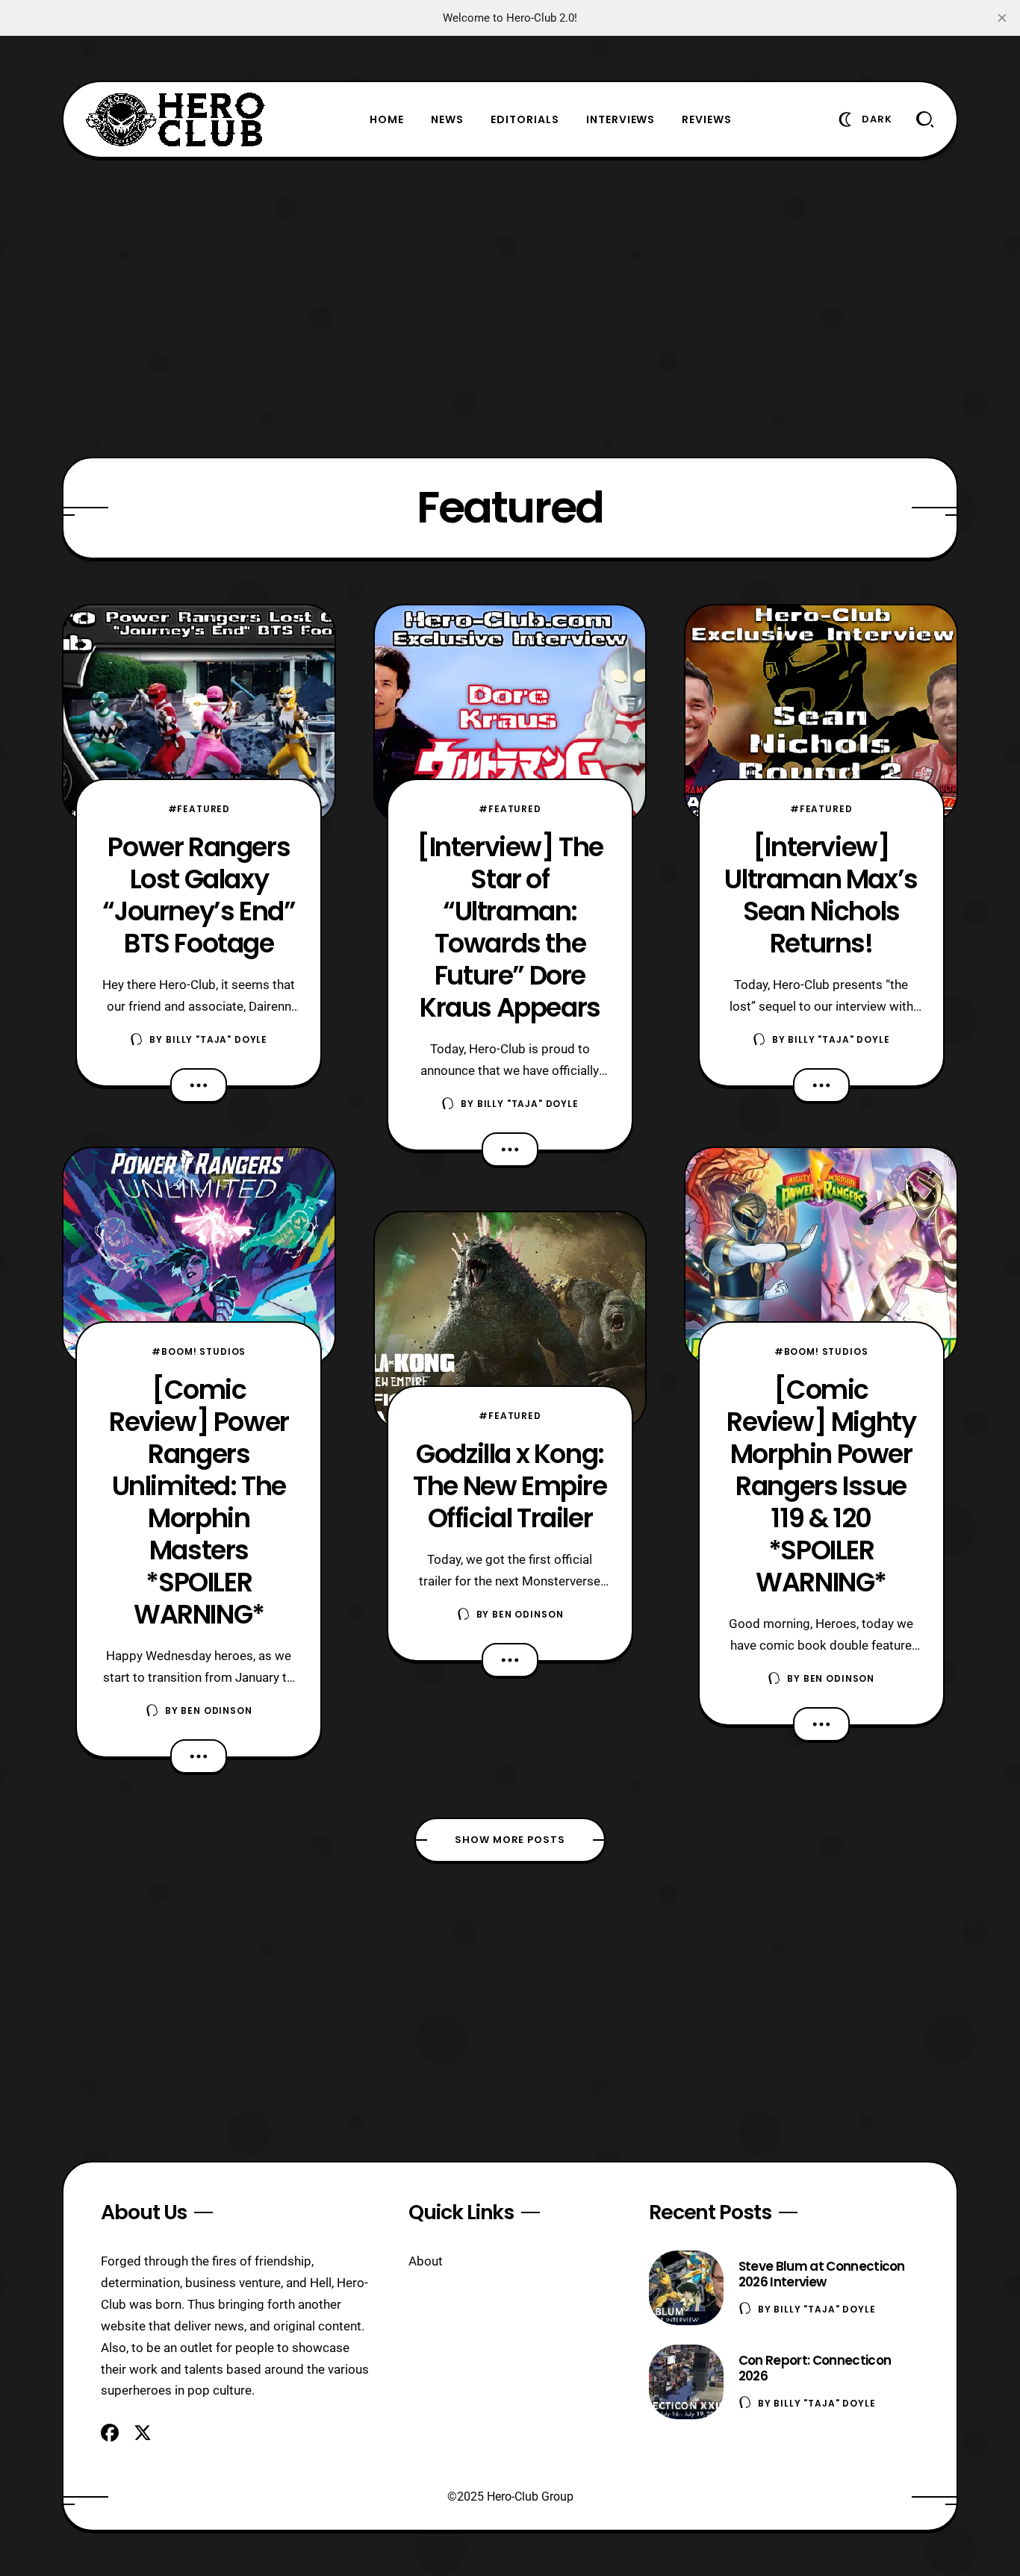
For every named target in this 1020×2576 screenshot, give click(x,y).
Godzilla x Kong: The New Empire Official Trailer (510, 1486)
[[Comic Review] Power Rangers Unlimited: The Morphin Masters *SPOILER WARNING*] (199, 1256)
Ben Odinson (216, 1710)
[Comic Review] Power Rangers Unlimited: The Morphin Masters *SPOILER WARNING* (199, 1502)
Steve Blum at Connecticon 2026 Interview (822, 2274)
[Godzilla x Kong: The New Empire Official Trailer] (510, 1320)
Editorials (525, 119)
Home (387, 119)
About (426, 2261)
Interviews (621, 119)
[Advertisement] (510, 308)
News (447, 119)
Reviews (707, 119)
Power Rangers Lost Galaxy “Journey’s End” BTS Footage (199, 895)
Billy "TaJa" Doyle (217, 1039)
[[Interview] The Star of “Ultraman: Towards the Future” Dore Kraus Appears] (510, 714)
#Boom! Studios (199, 1351)
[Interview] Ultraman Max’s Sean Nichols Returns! (821, 895)
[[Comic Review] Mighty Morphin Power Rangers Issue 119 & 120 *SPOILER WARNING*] (821, 1256)
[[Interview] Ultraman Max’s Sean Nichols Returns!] (821, 714)
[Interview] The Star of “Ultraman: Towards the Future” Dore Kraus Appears (510, 927)
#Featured (199, 809)
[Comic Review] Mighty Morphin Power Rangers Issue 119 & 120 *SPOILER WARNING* (821, 1486)
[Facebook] (110, 2433)
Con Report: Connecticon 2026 (815, 2368)
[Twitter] (143, 2433)
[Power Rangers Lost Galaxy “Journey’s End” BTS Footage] (199, 714)
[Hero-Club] (175, 119)
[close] (1002, 18)
